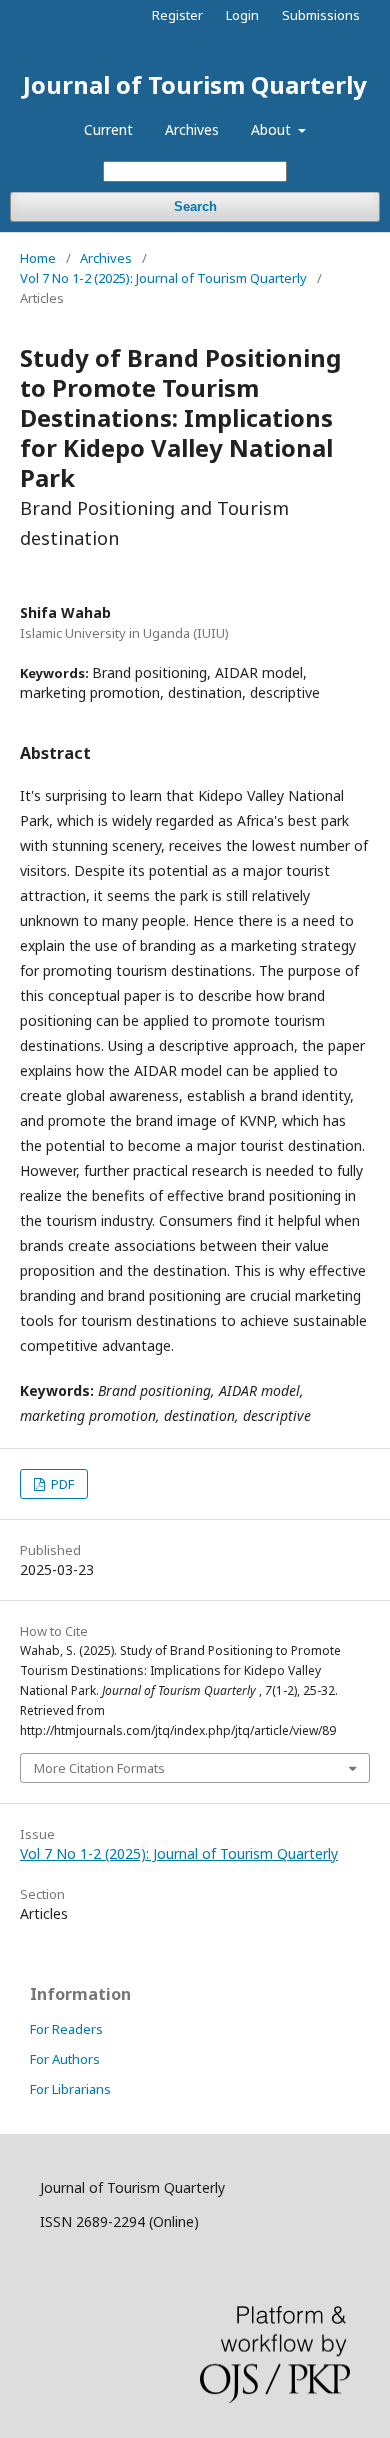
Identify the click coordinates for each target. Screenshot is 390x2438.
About (273, 129)
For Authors (65, 2059)
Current (108, 129)
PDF (61, 1484)
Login (242, 15)
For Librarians (70, 2089)
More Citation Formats (99, 1768)
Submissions (321, 15)
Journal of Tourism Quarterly (195, 84)
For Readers (66, 2029)
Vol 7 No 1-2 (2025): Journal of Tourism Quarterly (163, 278)
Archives (192, 129)
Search (195, 206)
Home (38, 258)
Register (177, 15)
